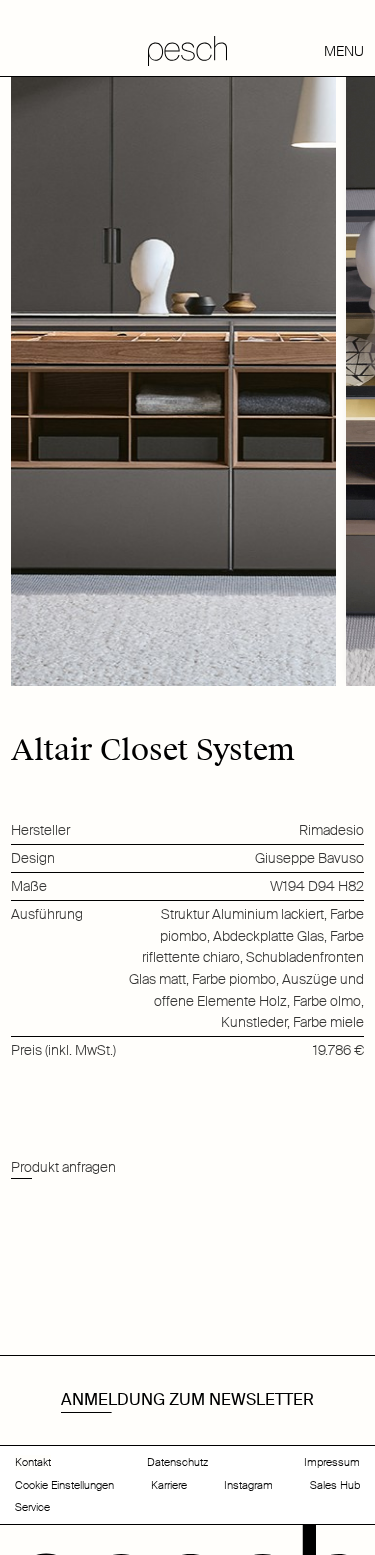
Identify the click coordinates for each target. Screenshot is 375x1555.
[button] (305, 51)
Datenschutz (177, 1462)
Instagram (248, 1485)
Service (32, 1507)
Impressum (332, 1462)
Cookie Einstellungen (64, 1485)
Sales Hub (335, 1485)
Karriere (169, 1485)
